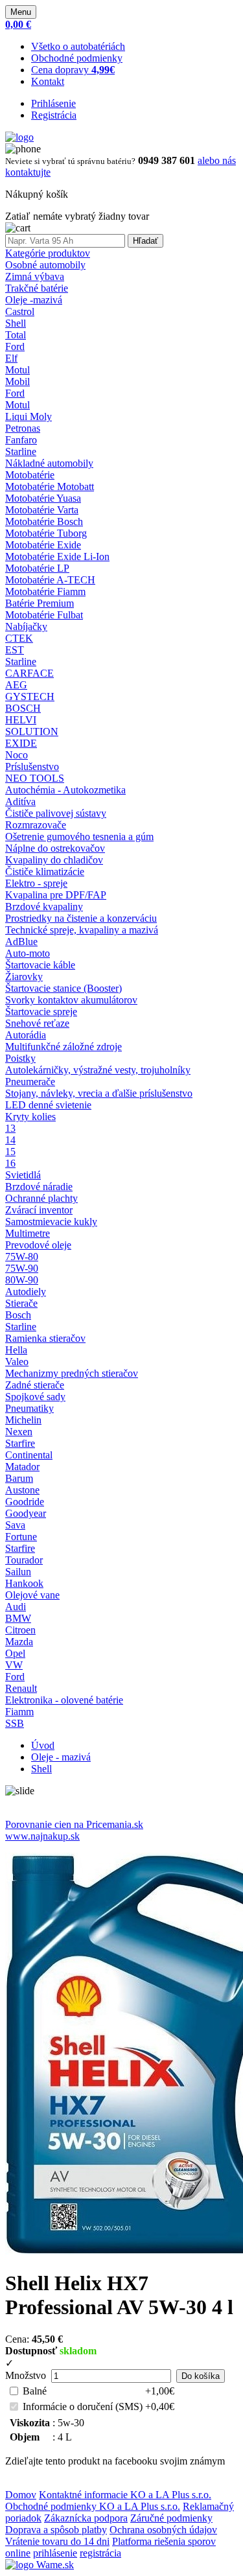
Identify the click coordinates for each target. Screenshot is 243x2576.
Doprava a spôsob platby (56, 2530)
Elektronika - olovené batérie (64, 1700)
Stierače (21, 1303)
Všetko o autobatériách (78, 46)
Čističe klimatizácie (45, 872)
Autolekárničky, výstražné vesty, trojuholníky (98, 1070)
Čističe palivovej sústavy (56, 813)
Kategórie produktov (48, 253)
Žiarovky (24, 977)
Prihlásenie (53, 103)
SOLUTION (32, 732)
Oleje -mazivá (34, 300)
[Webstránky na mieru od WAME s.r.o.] (40, 2565)
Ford (15, 346)
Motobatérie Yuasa (43, 498)
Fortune (21, 1537)
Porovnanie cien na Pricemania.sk (74, 1824)
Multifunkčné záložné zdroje (64, 1047)
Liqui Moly (29, 416)
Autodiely (26, 1292)
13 (10, 1128)
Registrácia (54, 115)
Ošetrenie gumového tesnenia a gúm (79, 837)
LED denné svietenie (48, 1105)
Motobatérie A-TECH (50, 580)
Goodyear (26, 1513)
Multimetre (28, 1233)
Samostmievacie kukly (51, 1222)
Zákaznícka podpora (86, 2518)
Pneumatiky (29, 1408)
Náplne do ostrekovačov (55, 848)
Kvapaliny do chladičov (54, 860)
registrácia (100, 2553)
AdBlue (21, 942)
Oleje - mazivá (61, 1757)
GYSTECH (30, 697)
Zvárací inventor (39, 1210)
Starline (21, 451)
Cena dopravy (73, 70)
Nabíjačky (26, 626)
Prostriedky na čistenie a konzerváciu (81, 918)
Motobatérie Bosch (44, 521)
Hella (16, 1350)
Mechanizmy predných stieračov (72, 1373)
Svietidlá (23, 1175)
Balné (35, 2391)
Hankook (24, 1583)
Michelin (23, 1420)
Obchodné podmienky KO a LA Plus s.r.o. (93, 2506)
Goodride (25, 1502)
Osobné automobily (45, 265)
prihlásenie (55, 2553)
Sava (15, 1525)
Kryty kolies (30, 1117)
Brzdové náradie (39, 1187)
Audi (16, 1607)
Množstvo (26, 2375)
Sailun (18, 1572)
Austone (22, 1490)
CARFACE (29, 673)
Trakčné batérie (37, 288)
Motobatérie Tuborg (46, 533)
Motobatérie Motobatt (50, 486)
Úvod (43, 1745)
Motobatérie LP (37, 568)
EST (15, 650)
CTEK (19, 638)
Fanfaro (21, 440)
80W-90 (22, 1280)
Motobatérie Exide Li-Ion (57, 556)
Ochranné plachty (41, 1198)
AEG (16, 685)
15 (10, 1152)
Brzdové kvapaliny (44, 907)
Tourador (24, 1560)
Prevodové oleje (38, 1245)
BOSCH (23, 708)
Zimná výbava (35, 276)
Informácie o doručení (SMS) (83, 2406)
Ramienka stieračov (45, 1338)
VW (14, 1665)
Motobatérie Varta (42, 510)
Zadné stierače (35, 1385)
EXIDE (21, 743)
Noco (17, 755)
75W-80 (22, 1257)
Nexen (19, 1432)
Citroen (20, 1630)
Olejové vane (32, 1595)
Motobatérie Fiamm (45, 591)
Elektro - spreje (36, 883)
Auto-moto (28, 953)
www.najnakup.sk (42, 1836)
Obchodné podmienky (77, 58)
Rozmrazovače (36, 825)
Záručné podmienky (171, 2518)
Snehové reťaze (37, 1023)
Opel (15, 1653)
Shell (16, 323)
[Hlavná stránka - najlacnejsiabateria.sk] (19, 137)
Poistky (20, 1058)
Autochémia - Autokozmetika (65, 790)
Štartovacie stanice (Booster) (64, 988)
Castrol (20, 311)
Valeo (17, 1362)
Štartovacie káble (40, 965)
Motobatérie (30, 475)
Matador (22, 1467)
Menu (21, 12)
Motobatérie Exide (43, 545)
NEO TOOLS (35, 778)
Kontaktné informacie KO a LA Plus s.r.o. (125, 2495)
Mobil (17, 381)
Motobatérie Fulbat (44, 615)
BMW (18, 1618)
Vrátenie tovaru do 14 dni (57, 2541)
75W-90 (22, 1268)
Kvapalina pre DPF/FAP (56, 895)
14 (10, 1140)
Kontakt (48, 81)
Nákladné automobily (49, 463)
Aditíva (20, 802)
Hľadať (145, 241)
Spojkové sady (35, 1397)
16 (10, 1163)
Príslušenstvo (32, 767)
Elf (11, 358)
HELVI (21, 720)
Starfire (20, 1443)
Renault (21, 1688)
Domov (21, 2495)
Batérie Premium (40, 603)
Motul (17, 370)
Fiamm (19, 1712)
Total (16, 335)
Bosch (18, 1315)
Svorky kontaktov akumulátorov (71, 1000)
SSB (15, 1723)
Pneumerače (30, 1082)
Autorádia (26, 1035)
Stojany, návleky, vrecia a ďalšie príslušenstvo (99, 1093)
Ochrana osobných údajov (163, 2530)
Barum (19, 1478)
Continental (29, 1455)
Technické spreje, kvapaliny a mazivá (82, 930)
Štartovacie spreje (41, 1012)
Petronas (23, 428)
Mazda (19, 1642)
